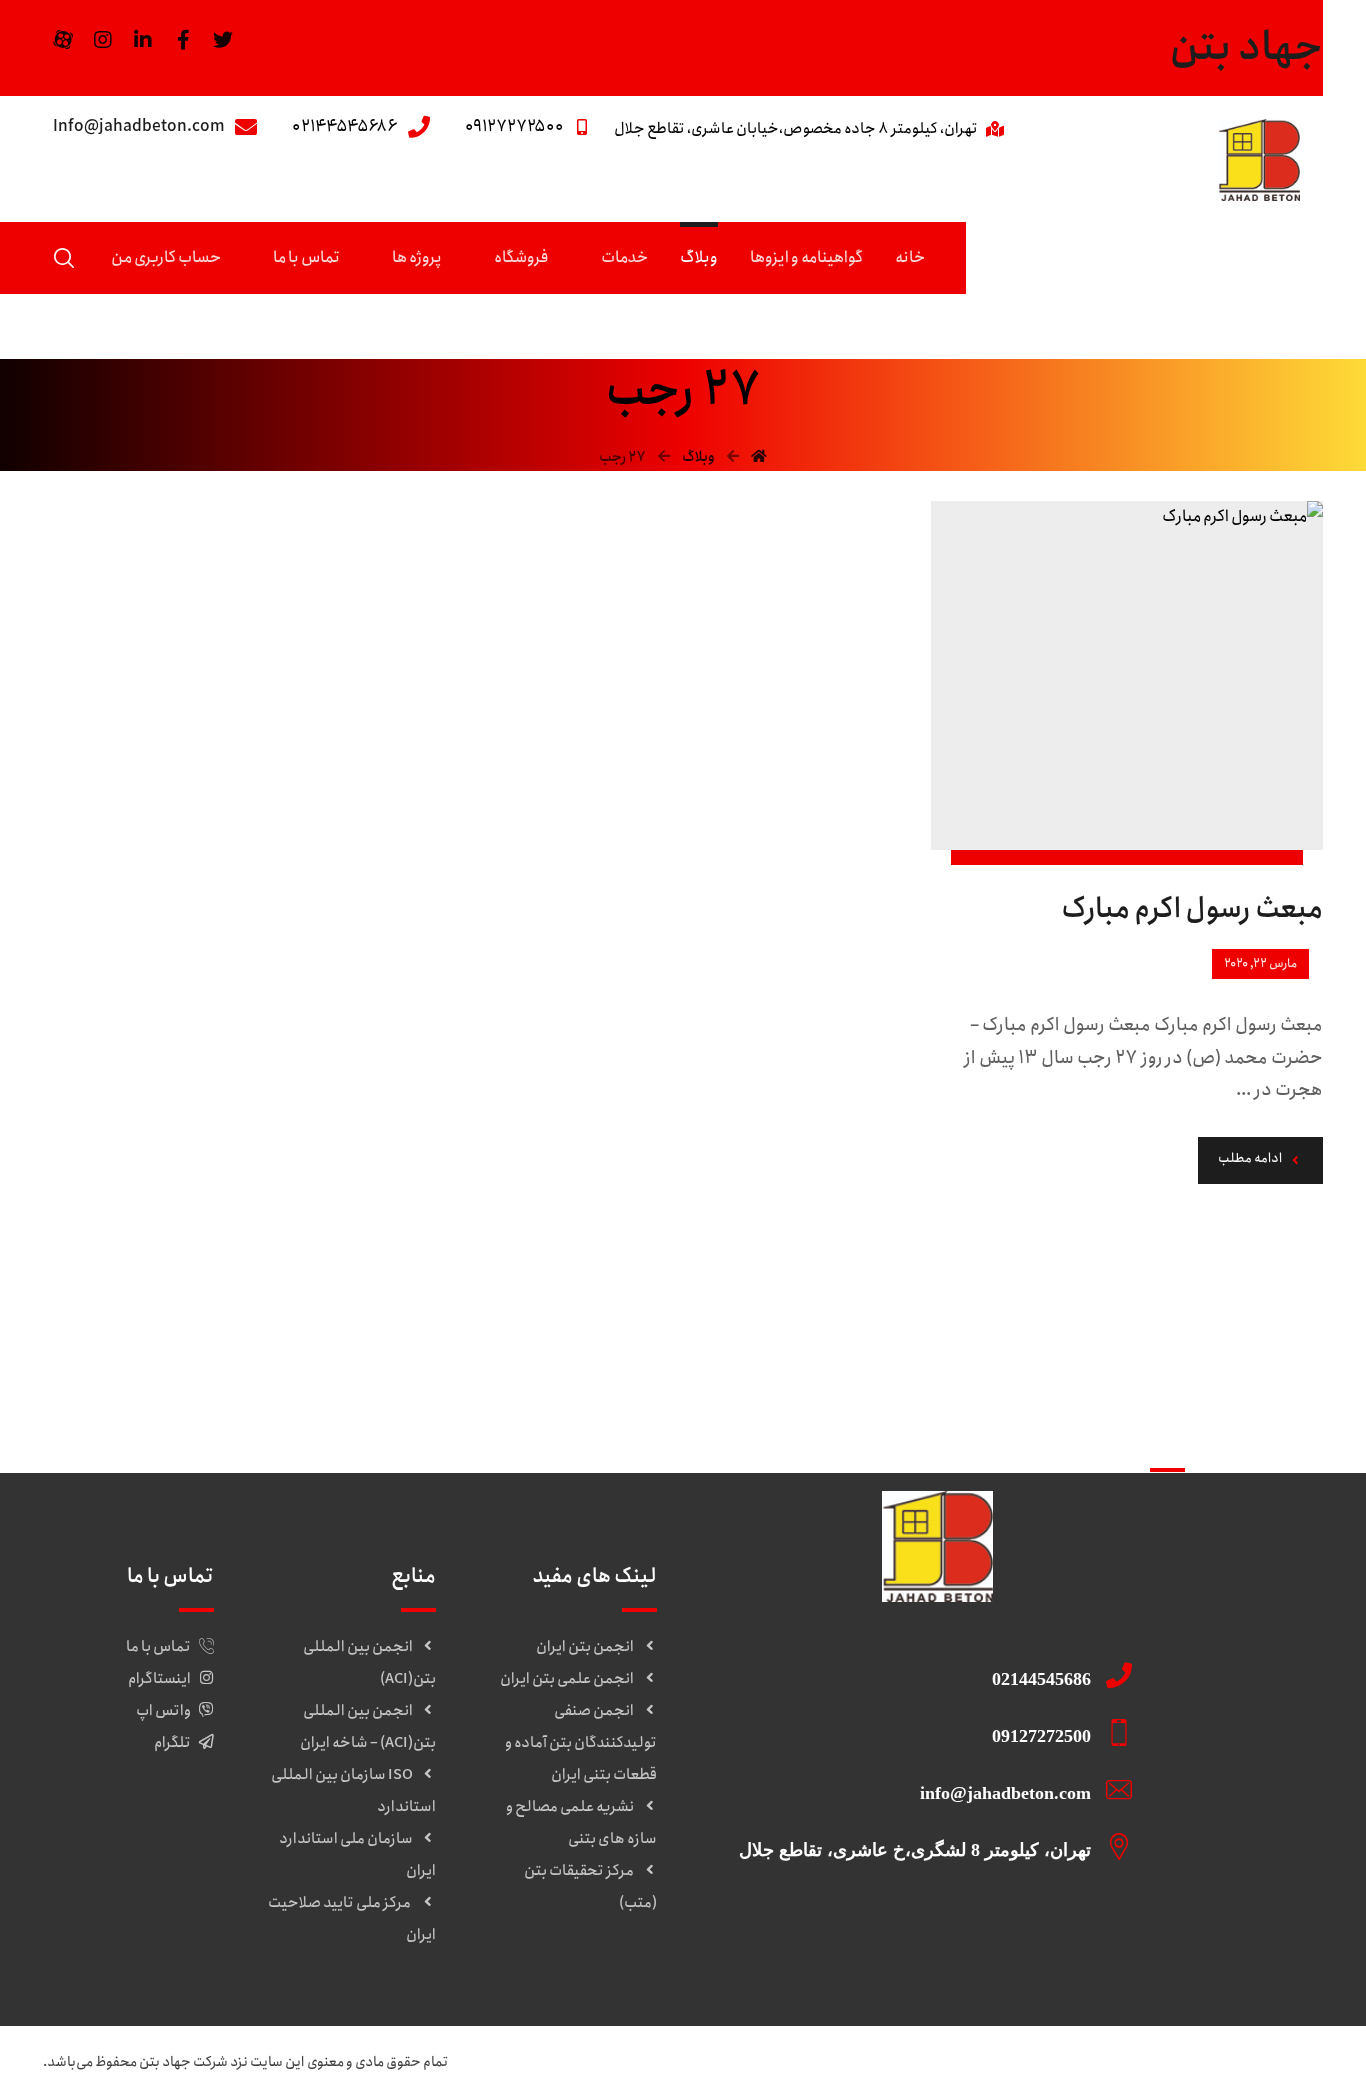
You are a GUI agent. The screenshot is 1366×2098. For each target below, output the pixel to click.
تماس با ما (158, 1647)
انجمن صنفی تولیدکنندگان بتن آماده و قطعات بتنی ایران (581, 1743)
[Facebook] (183, 40)
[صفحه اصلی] (759, 457)
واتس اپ (163, 1711)
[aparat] (63, 40)
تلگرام (172, 1743)
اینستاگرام (159, 1679)
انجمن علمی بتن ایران (567, 1679)
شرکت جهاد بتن (183, 2062)
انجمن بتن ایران (585, 1647)
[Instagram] (103, 40)
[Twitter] (223, 40)
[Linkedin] (143, 40)
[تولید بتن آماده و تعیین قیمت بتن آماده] (1259, 160)
